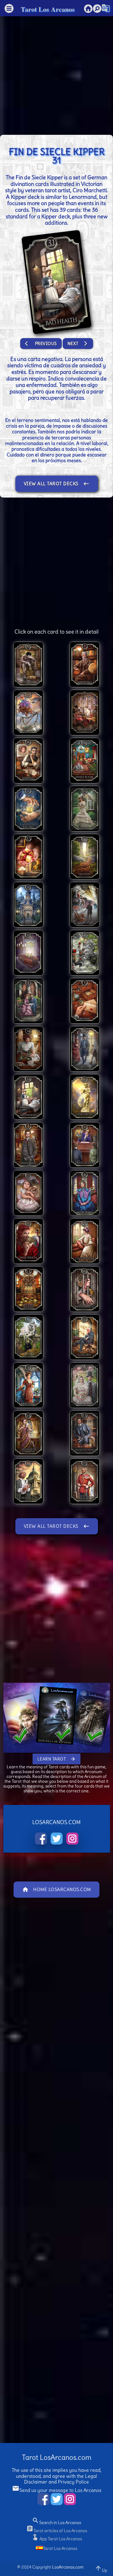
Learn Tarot (57, 1759)
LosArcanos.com (68, 2567)
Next (78, 344)
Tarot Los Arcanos (48, 9)
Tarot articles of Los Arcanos (57, 2531)
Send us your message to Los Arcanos (57, 2490)
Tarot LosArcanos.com (57, 2457)
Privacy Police (73, 2482)
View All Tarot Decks (57, 484)
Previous (41, 344)
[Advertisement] (56, 73)
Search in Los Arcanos (56, 2523)
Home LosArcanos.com (56, 1890)
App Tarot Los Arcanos (57, 2539)
